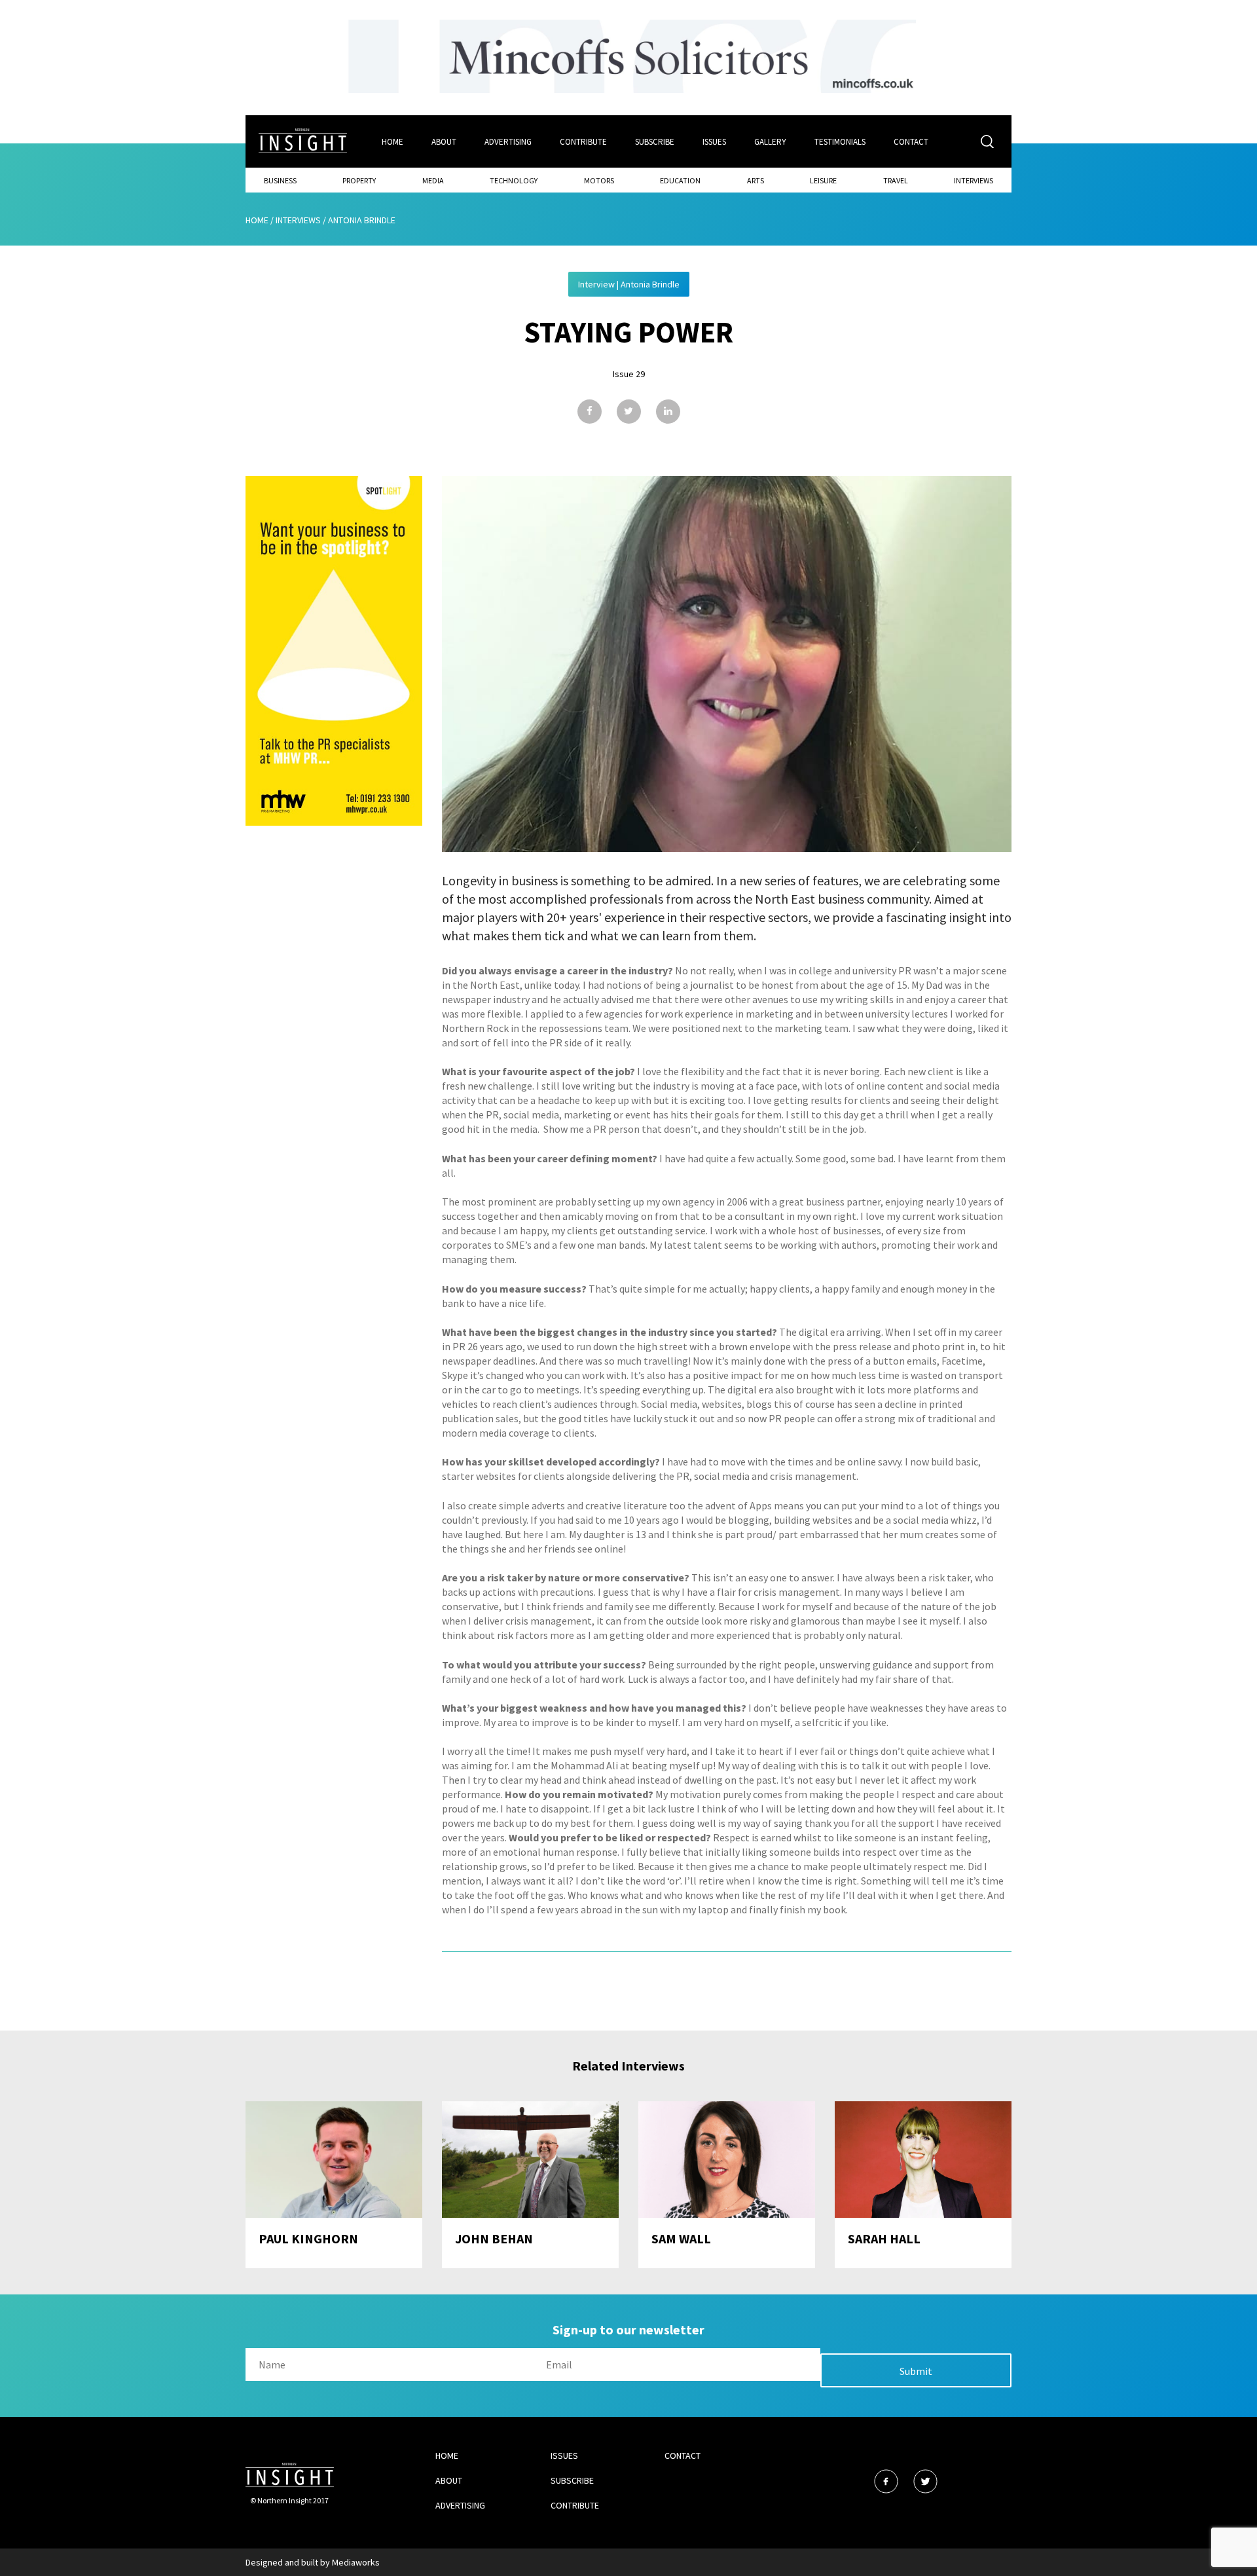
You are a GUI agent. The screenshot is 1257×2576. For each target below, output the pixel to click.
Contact (911, 142)
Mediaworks (356, 2562)
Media (433, 180)
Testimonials (840, 142)
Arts (756, 180)
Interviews (974, 180)
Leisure (823, 180)
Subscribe (655, 142)
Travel (896, 180)
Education (680, 180)
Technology (514, 180)
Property (359, 180)
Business (280, 180)
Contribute (583, 142)
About (444, 142)
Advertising (508, 142)
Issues (714, 142)
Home (392, 142)
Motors (599, 180)
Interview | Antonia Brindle (629, 284)
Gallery (770, 142)
